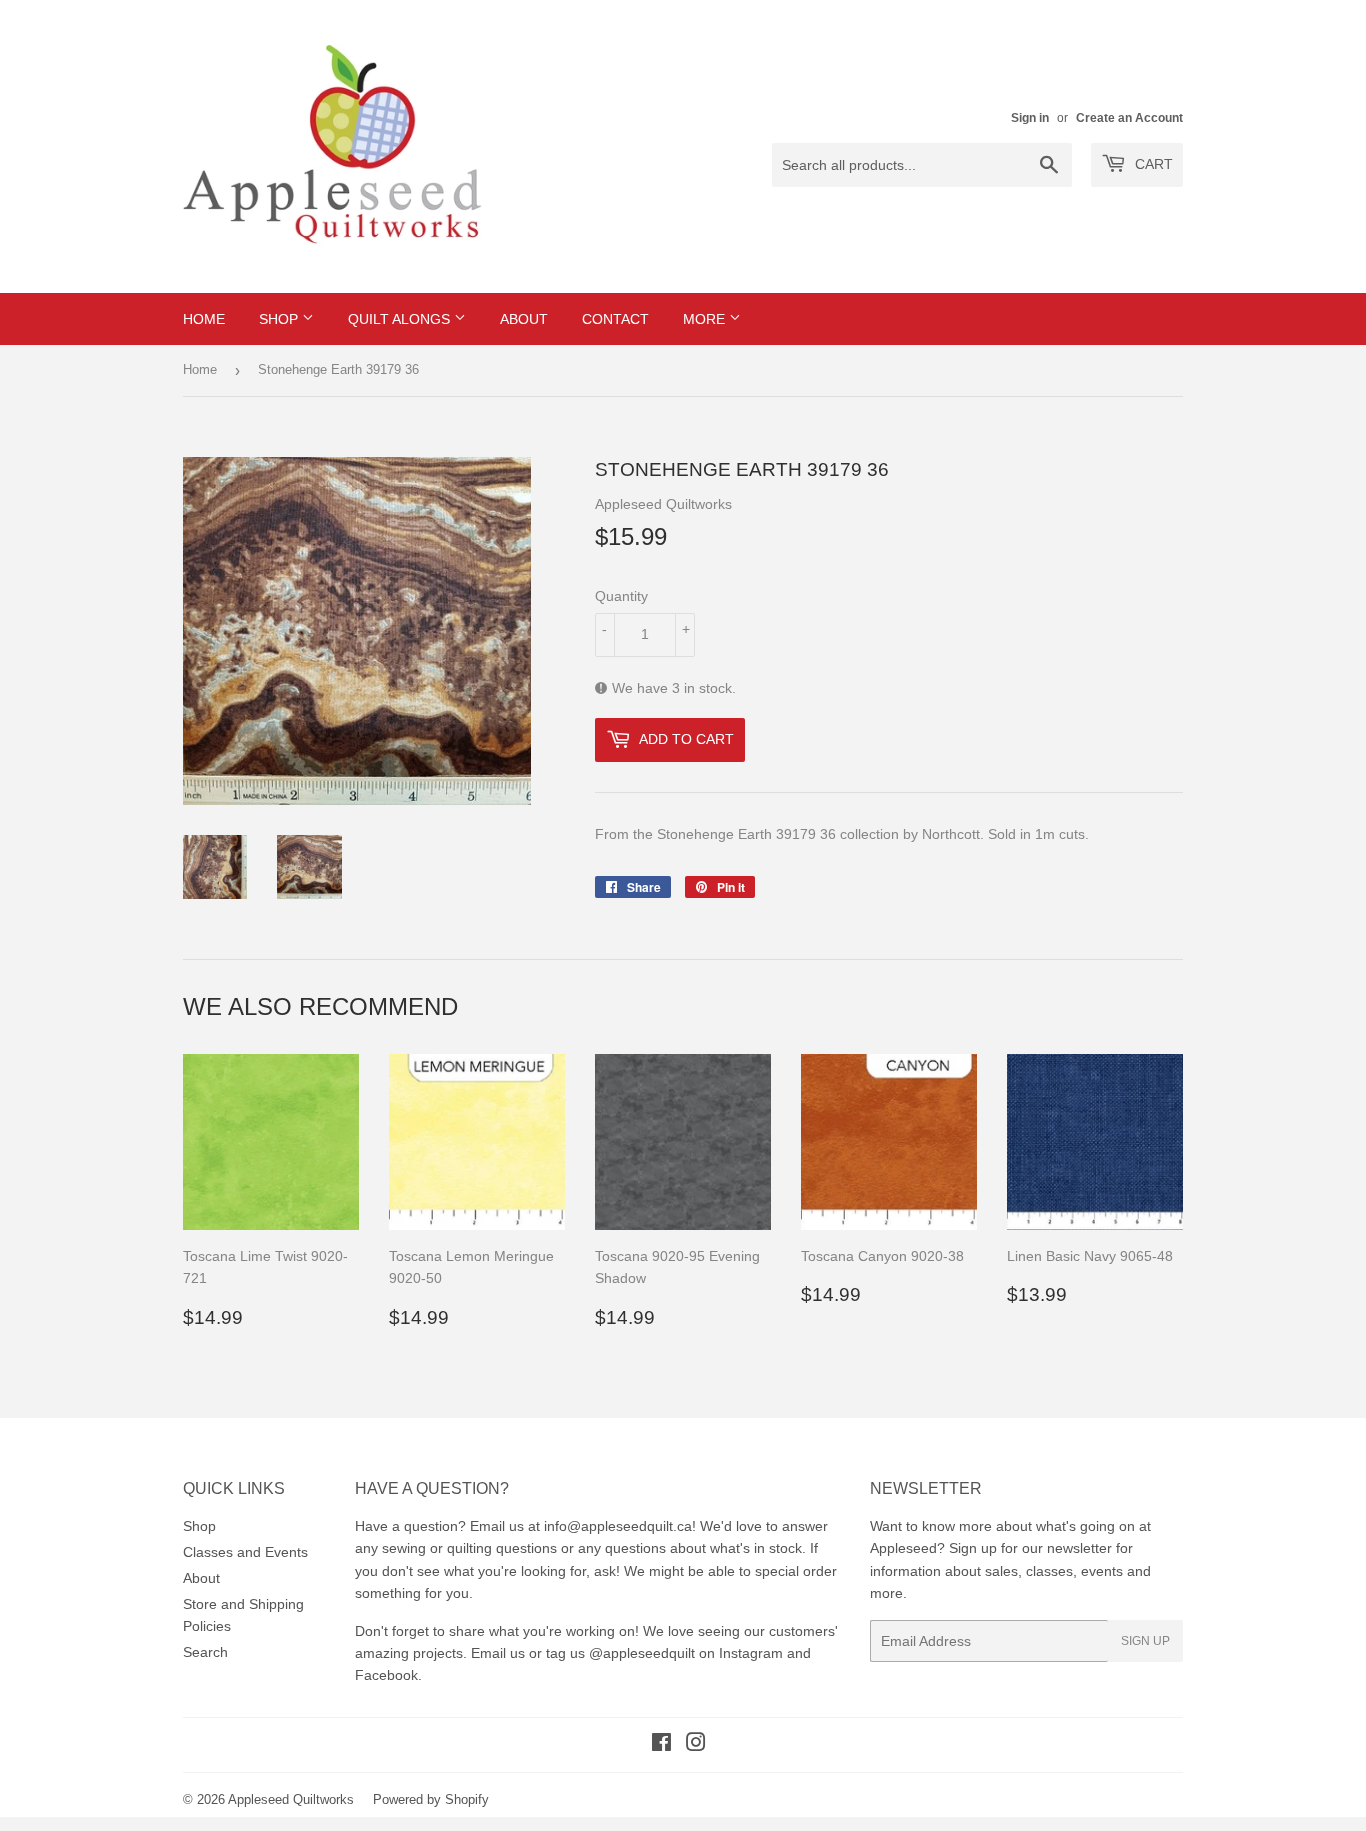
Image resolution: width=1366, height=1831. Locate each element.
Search (205, 1652)
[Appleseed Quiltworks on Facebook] (661, 1745)
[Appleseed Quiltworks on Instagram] (696, 1745)
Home (204, 319)
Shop (280, 319)
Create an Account (1129, 118)
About (524, 319)
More (706, 319)
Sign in (1030, 118)
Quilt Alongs (401, 319)
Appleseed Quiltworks (291, 1799)
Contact (615, 319)
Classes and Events (245, 1552)
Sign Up (1145, 1641)
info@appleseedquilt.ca (618, 1526)
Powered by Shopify (431, 1799)
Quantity (621, 596)
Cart (1152, 164)
